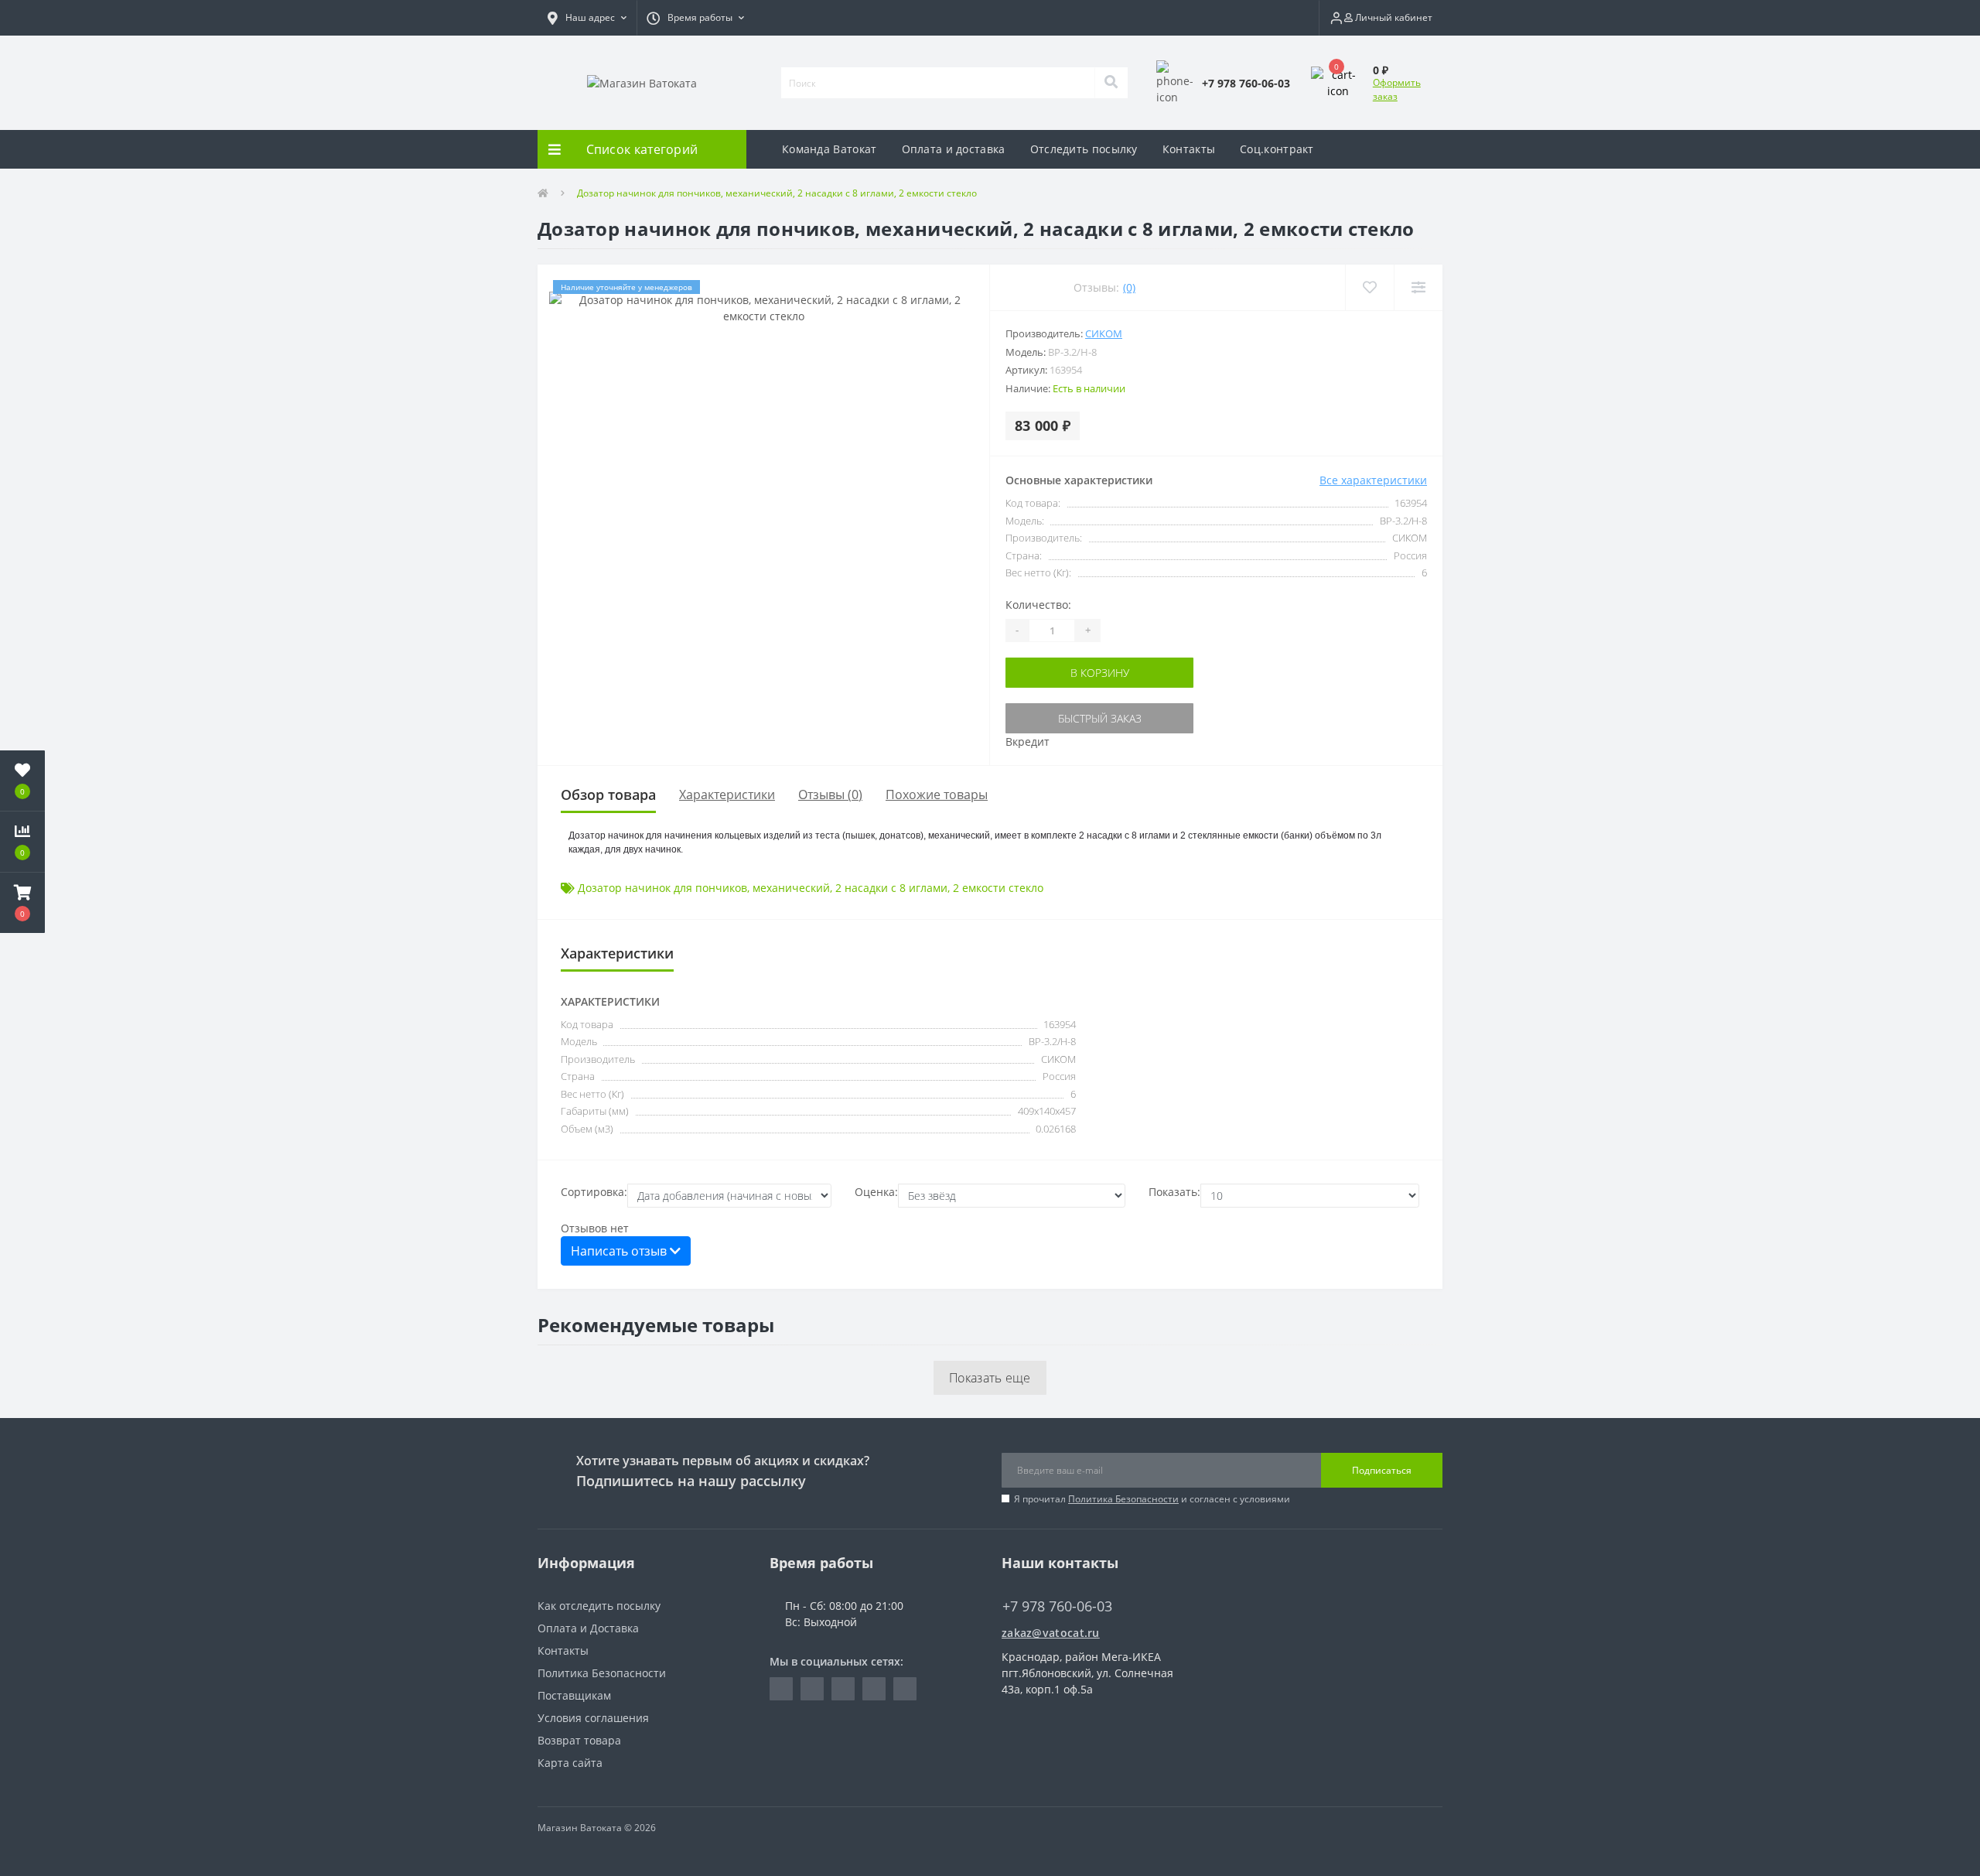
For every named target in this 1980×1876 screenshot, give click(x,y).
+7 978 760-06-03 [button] (1057, 1606)
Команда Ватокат (830, 149)
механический (791, 888)
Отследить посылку (1084, 149)
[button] (587, 18)
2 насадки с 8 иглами (891, 888)
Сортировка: (594, 1192)
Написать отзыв (620, 1251)
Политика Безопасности (1123, 1499)
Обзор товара (608, 794)
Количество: (1038, 605)
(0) (1129, 287)
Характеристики (727, 794)
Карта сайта (570, 1763)
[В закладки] (1369, 287)
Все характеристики (1373, 480)
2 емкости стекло (998, 888)
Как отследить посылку (599, 1606)
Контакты (1189, 149)
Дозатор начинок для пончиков (662, 888)
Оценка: (876, 1192)
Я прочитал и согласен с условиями (1152, 1499)
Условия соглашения (593, 1718)
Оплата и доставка (954, 149)
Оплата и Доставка (588, 1628)
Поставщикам (574, 1695)
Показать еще (990, 1378)
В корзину (1100, 673)
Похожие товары (937, 794)
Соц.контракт (1277, 149)
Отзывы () (830, 794)
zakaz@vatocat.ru (1051, 1633)
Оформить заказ (1397, 89)
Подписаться (1382, 1470)
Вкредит (1028, 742)
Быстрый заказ (1100, 718)
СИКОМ (1104, 333)
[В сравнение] (1418, 287)
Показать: (1174, 1192)
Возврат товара (579, 1740)
